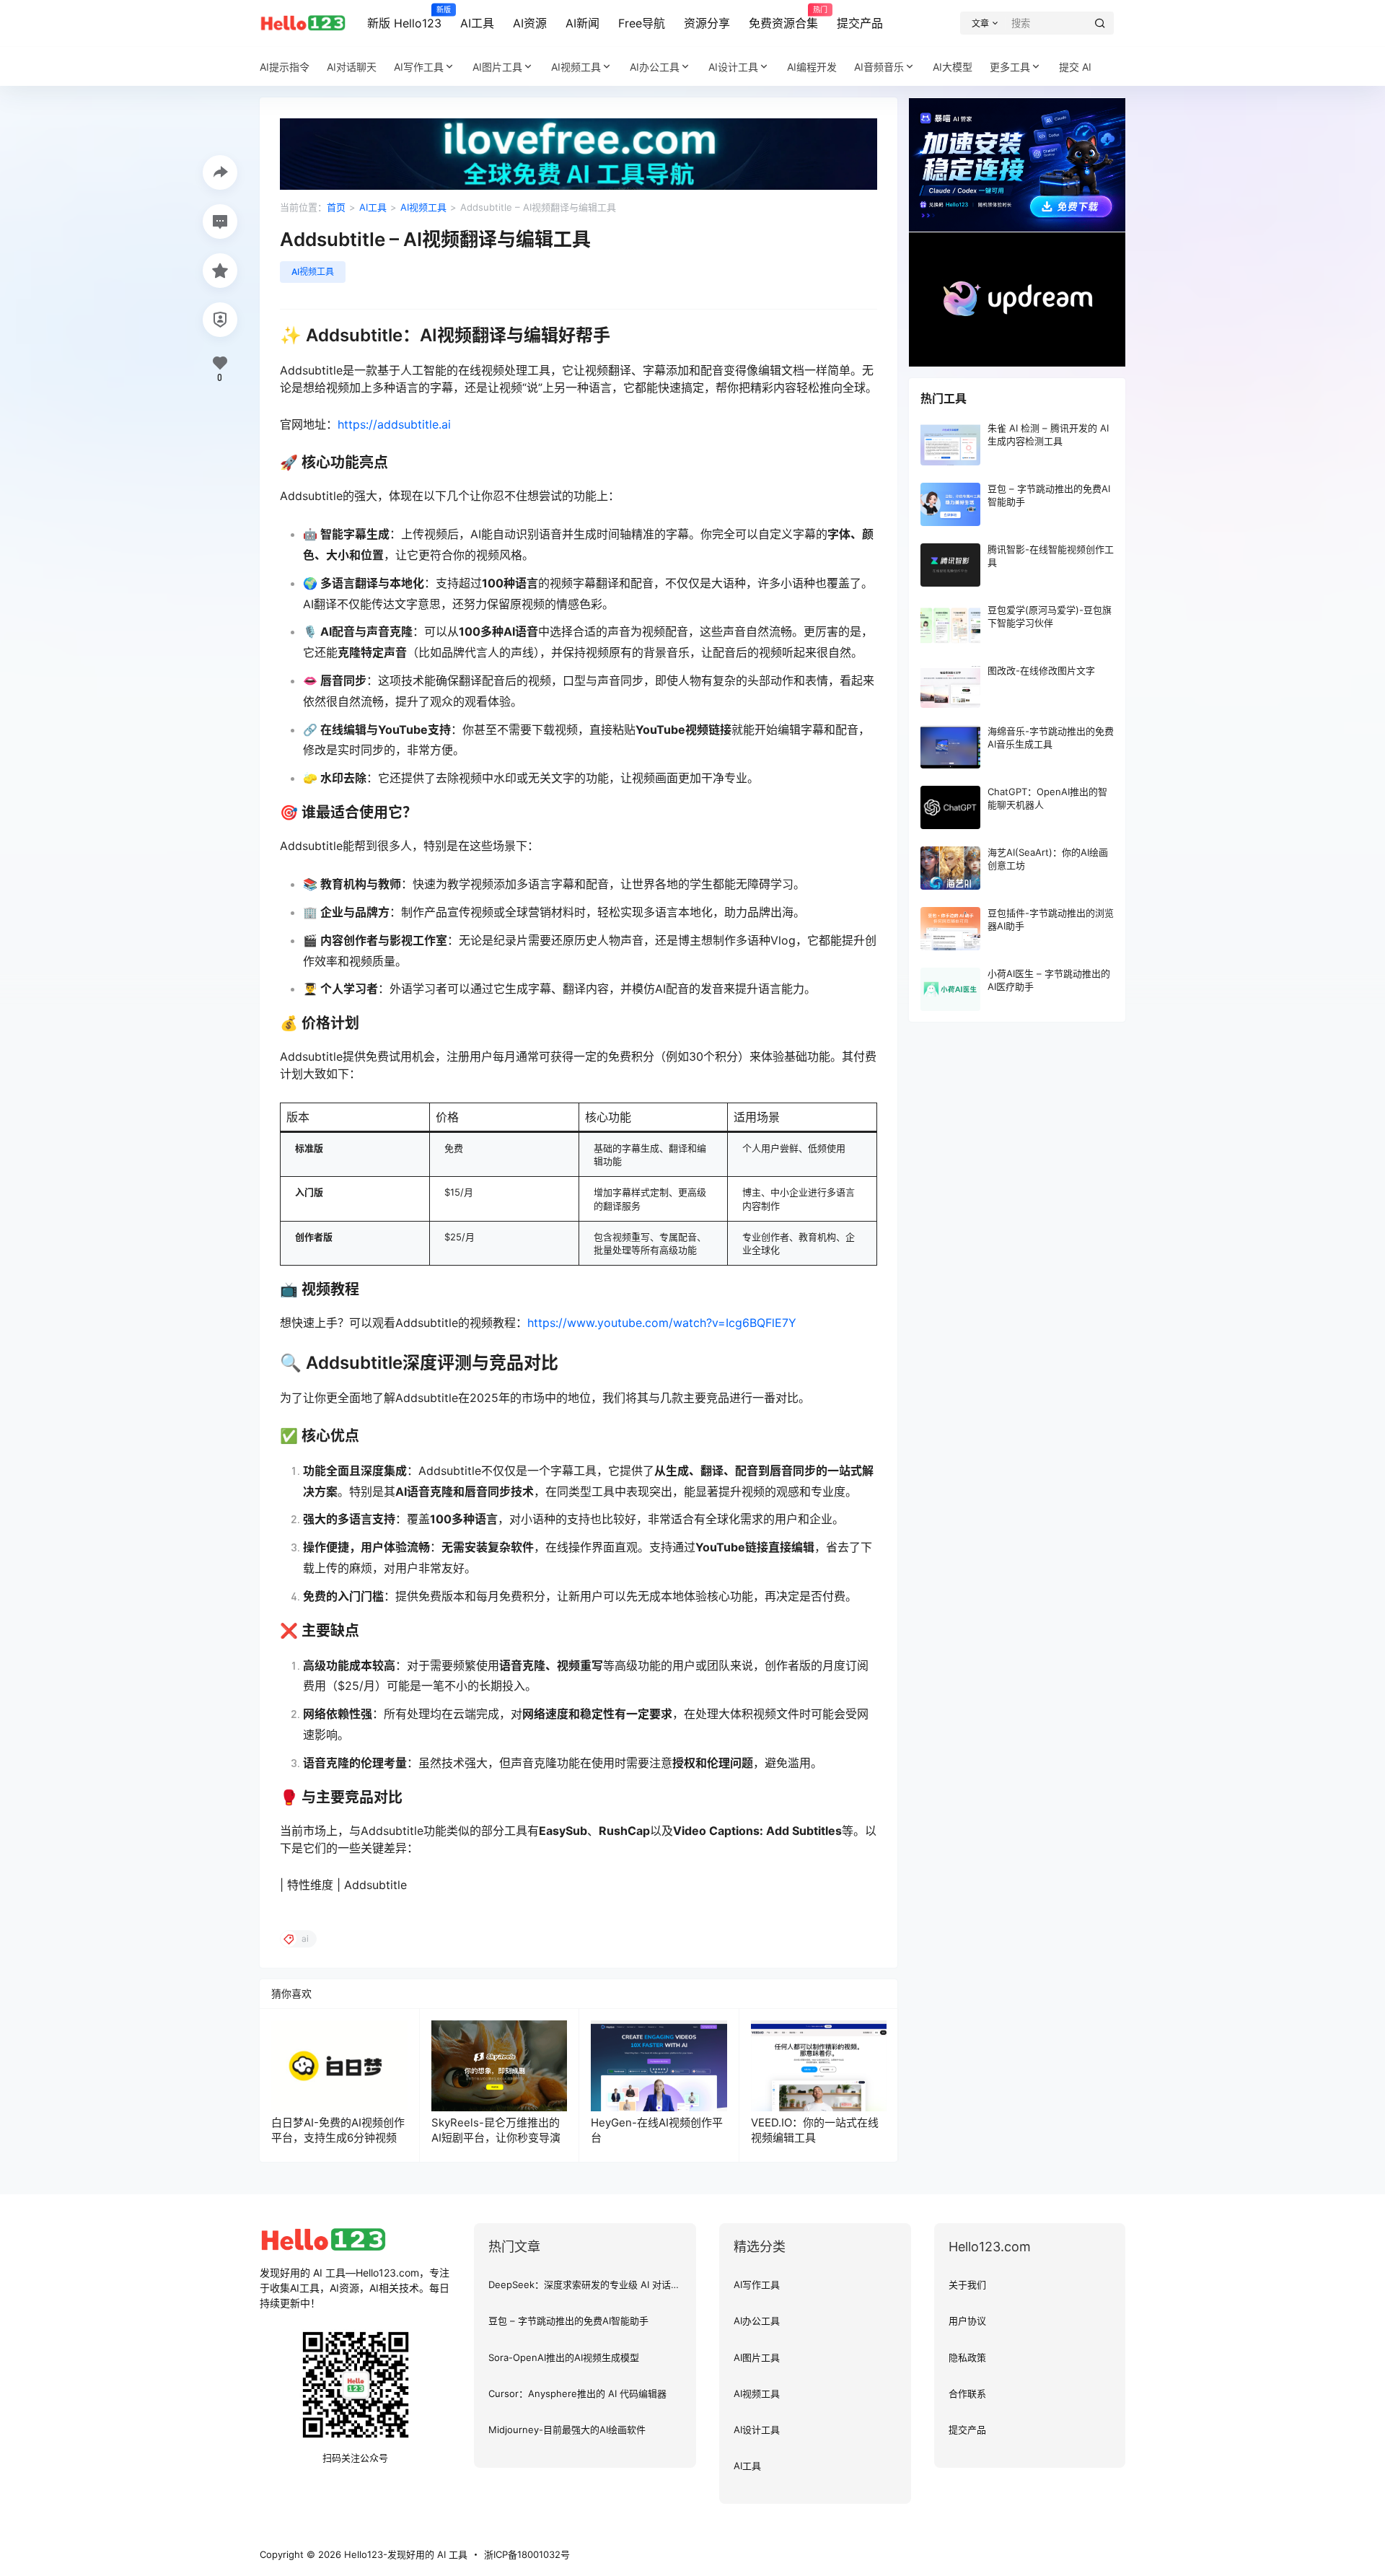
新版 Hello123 (404, 18)
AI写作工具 (419, 67)
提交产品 (860, 23)
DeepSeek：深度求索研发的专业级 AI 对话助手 (589, 2284)
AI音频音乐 (879, 67)
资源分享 (707, 23)
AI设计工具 (733, 67)
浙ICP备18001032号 (527, 2554)
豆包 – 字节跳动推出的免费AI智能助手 (568, 2321)
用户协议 (967, 2321)
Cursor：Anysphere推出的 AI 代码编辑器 (577, 2393)
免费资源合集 (783, 18)
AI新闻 (582, 23)
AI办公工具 (655, 67)
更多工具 (1010, 67)
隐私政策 (967, 2357)
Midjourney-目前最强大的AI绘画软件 (567, 2430)
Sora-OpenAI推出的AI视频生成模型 (564, 2357)
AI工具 (477, 23)
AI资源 (530, 23)
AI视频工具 (576, 67)
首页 (336, 207)
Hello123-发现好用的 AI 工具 (404, 2554)
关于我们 (967, 2284)
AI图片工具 (497, 67)
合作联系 (967, 2393)
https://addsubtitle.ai (394, 424)
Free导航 (642, 23)
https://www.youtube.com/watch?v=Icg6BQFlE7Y (662, 1323)
